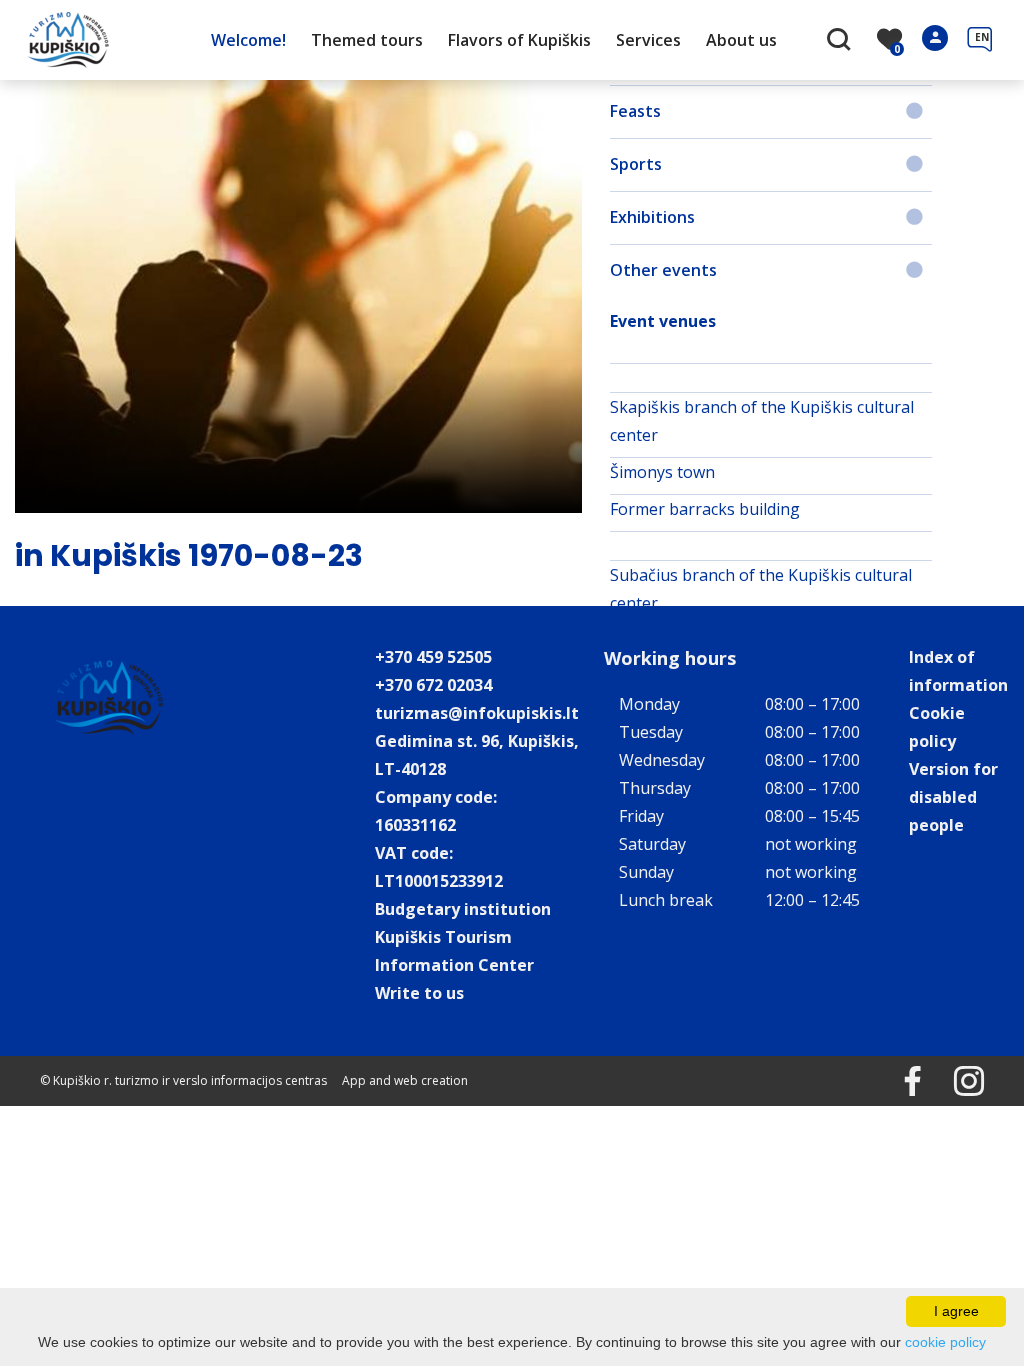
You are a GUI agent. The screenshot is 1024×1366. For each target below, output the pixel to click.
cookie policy (945, 1342)
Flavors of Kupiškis (519, 40)
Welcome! (248, 40)
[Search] (841, 41)
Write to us (419, 993)
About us (741, 40)
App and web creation (405, 1080)
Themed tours (367, 40)
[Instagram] (954, 1089)
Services (648, 40)
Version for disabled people (953, 797)
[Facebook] (898, 1089)
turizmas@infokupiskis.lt (477, 713)
